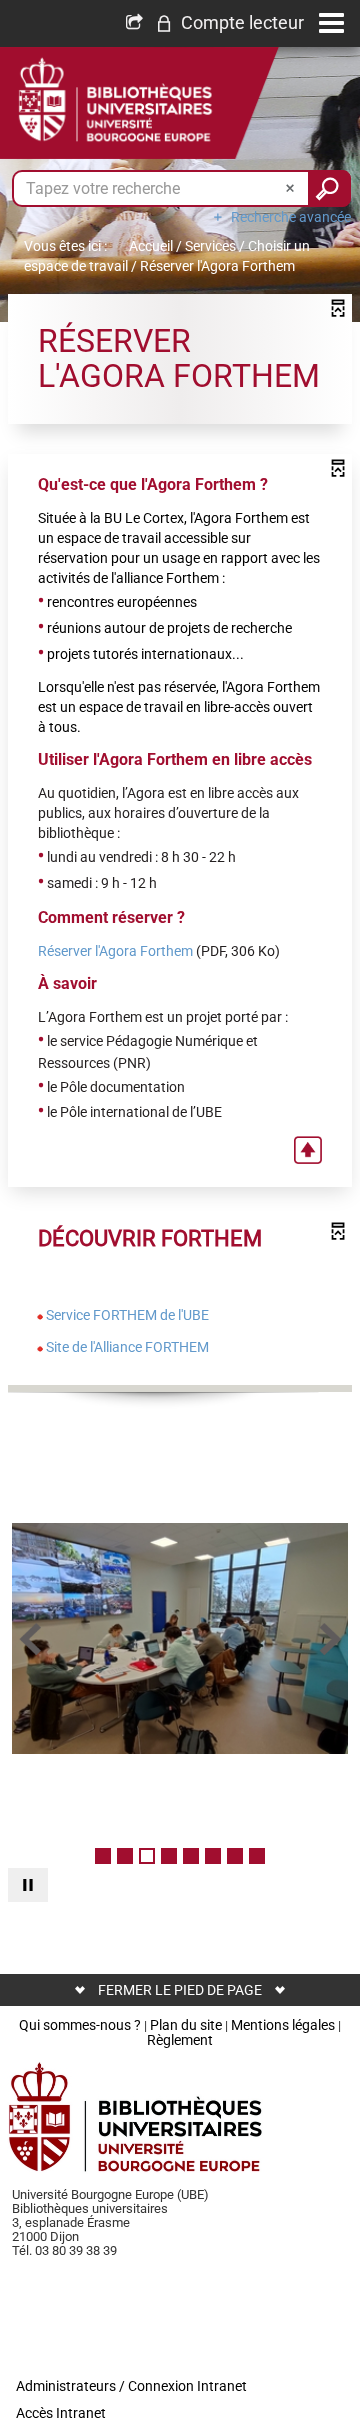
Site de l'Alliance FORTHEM (127, 1347)
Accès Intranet (61, 2413)
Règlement (180, 2040)
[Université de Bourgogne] (136, 2117)
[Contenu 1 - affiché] (103, 1856)
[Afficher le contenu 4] (169, 1856)
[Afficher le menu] (331, 23)
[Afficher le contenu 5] (191, 1856)
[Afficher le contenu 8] (257, 1856)
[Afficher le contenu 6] (213, 1856)
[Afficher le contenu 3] (147, 1856)
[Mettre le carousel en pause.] (28, 1885)
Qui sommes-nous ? (80, 2025)
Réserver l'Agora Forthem (115, 951)
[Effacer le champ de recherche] (292, 188)
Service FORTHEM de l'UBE (127, 1315)
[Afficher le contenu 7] (235, 1856)
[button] (229, 23)
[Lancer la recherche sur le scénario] (329, 188)
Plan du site (186, 2025)
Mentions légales (283, 2025)
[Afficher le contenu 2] (125, 1856)
